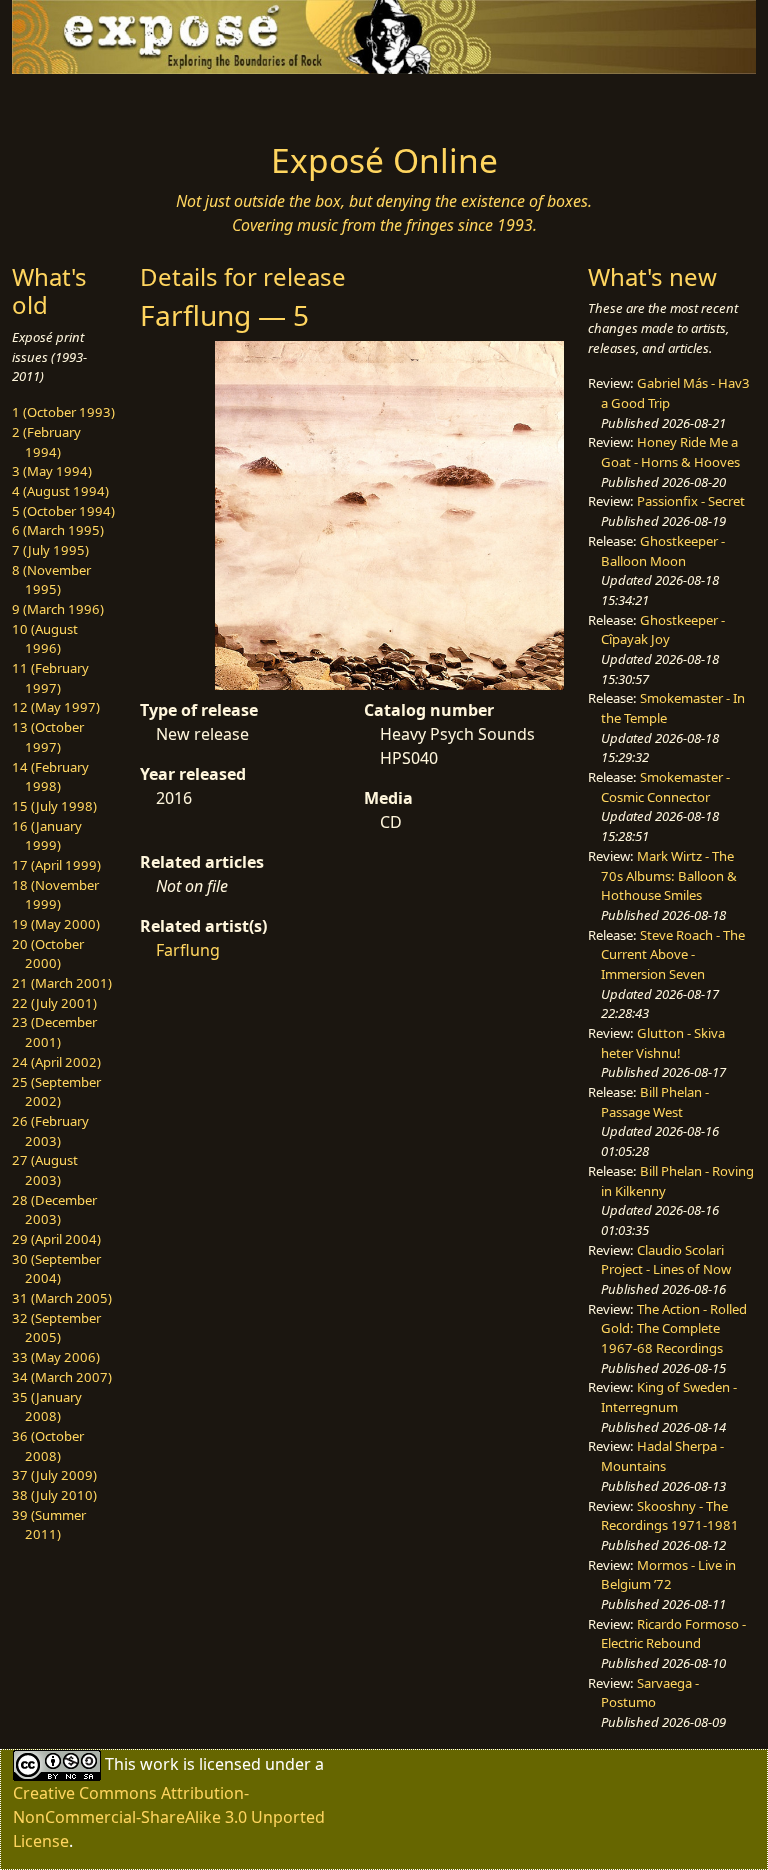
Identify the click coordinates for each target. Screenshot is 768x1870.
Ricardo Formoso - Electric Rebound (673, 1634)
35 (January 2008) (47, 1407)
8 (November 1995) (51, 580)
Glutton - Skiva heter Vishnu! (663, 1043)
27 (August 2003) (45, 1170)
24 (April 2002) (56, 1062)
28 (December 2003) (54, 1210)
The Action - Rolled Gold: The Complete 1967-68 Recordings (674, 1328)
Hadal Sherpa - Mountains (662, 1456)
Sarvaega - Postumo (650, 1693)
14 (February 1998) (50, 777)
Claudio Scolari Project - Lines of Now (666, 1260)
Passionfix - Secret (691, 501)
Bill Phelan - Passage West (655, 1102)
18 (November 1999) (55, 895)
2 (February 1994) (46, 442)
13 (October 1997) (48, 737)
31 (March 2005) (62, 1298)
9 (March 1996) (58, 609)
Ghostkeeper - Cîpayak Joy (663, 630)
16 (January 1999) (47, 836)
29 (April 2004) (56, 1239)
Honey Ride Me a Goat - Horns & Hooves (670, 452)
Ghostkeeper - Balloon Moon (663, 551)
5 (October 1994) (63, 511)
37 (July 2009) (54, 1475)
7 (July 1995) (50, 550)
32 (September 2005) (56, 1328)
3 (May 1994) (52, 471)
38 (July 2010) (54, 1495)
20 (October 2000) (48, 954)
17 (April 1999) (56, 865)
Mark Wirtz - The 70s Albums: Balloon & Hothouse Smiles (669, 875)
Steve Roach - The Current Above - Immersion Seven (673, 954)
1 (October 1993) (63, 412)
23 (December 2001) (54, 1032)
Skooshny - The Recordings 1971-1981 (670, 1516)
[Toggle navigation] (76, 102)
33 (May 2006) (56, 1357)
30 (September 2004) (56, 1269)
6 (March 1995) (58, 530)
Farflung (188, 950)
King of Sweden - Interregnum (669, 1397)
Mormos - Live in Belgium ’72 (668, 1575)
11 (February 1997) (50, 678)
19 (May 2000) (56, 924)
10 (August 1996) (45, 639)
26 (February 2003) (50, 1131)
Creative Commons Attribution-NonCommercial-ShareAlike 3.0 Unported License (169, 1817)
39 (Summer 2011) (49, 1525)
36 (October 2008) (48, 1446)
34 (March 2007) (62, 1377)
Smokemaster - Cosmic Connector (665, 787)
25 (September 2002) (56, 1092)
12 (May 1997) (56, 707)
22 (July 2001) (54, 1003)
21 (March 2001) (62, 983)
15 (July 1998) (54, 806)
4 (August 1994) (60, 491)
